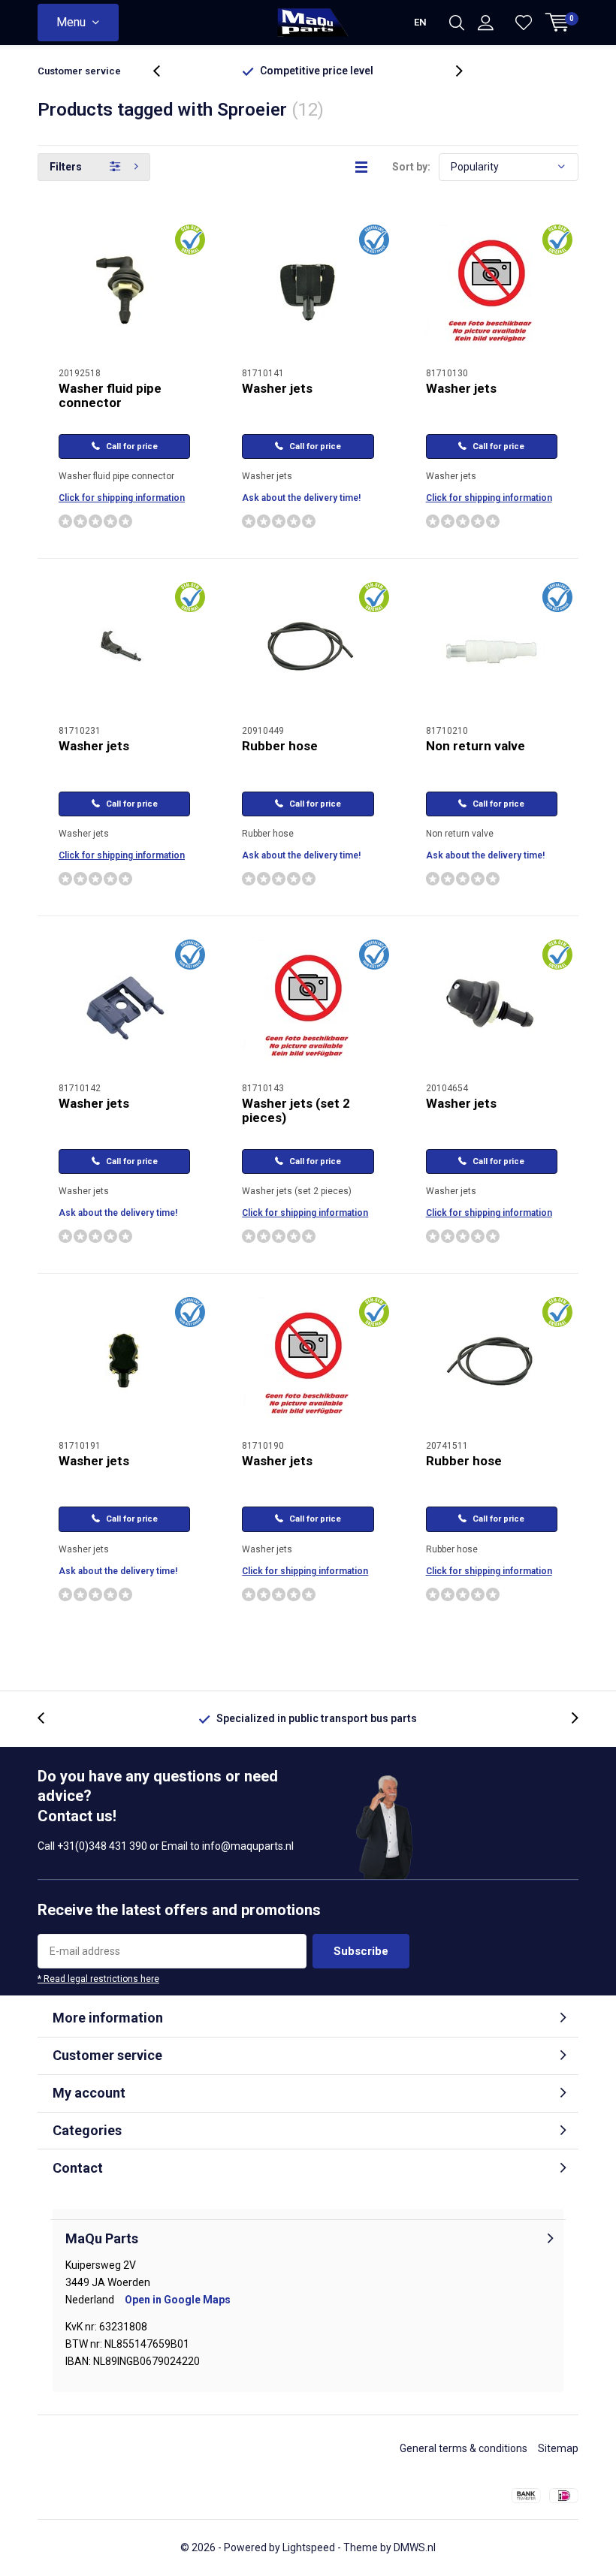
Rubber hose (280, 746)
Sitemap (558, 2448)
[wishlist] (524, 23)
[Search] (457, 23)
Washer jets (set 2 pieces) (296, 1110)
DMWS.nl (415, 2547)
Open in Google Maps (178, 2300)
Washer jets (277, 388)
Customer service (79, 71)
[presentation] (165, 71)
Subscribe (361, 1951)
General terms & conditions (464, 2448)
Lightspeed (309, 2547)
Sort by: (411, 167)
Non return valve (476, 746)
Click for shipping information (122, 498)
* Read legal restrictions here (98, 1979)
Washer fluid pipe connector (110, 395)
